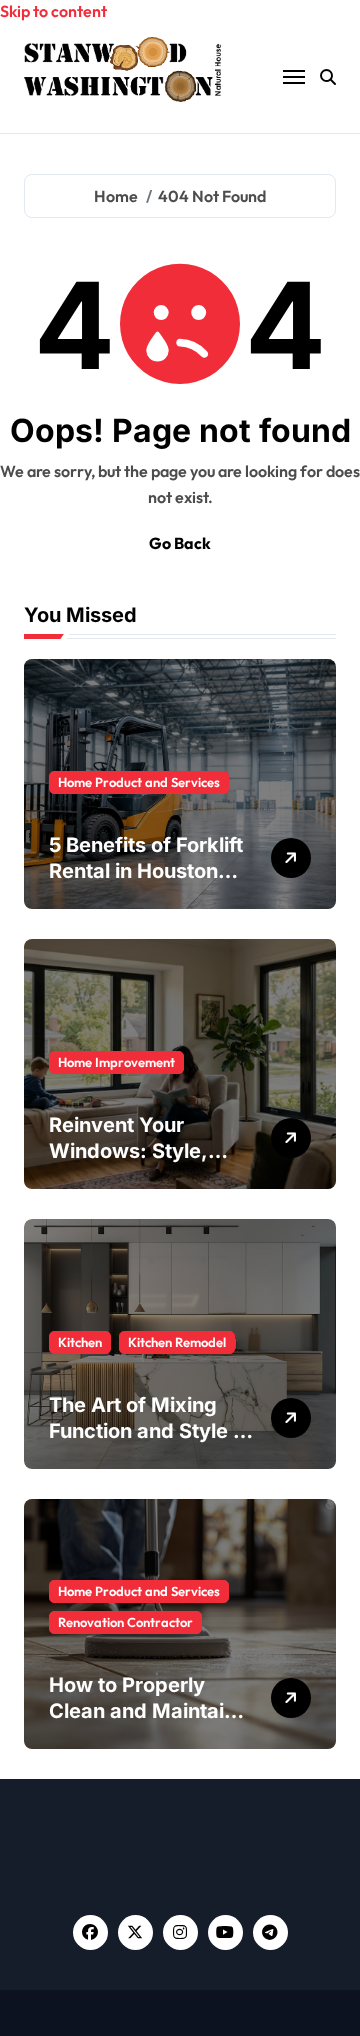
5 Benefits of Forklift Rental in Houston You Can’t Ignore (146, 871)
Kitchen (80, 1342)
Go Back (180, 543)
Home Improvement (116, 1062)
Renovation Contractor (125, 1622)
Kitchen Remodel (177, 1342)
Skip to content (53, 11)
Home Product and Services (139, 782)
